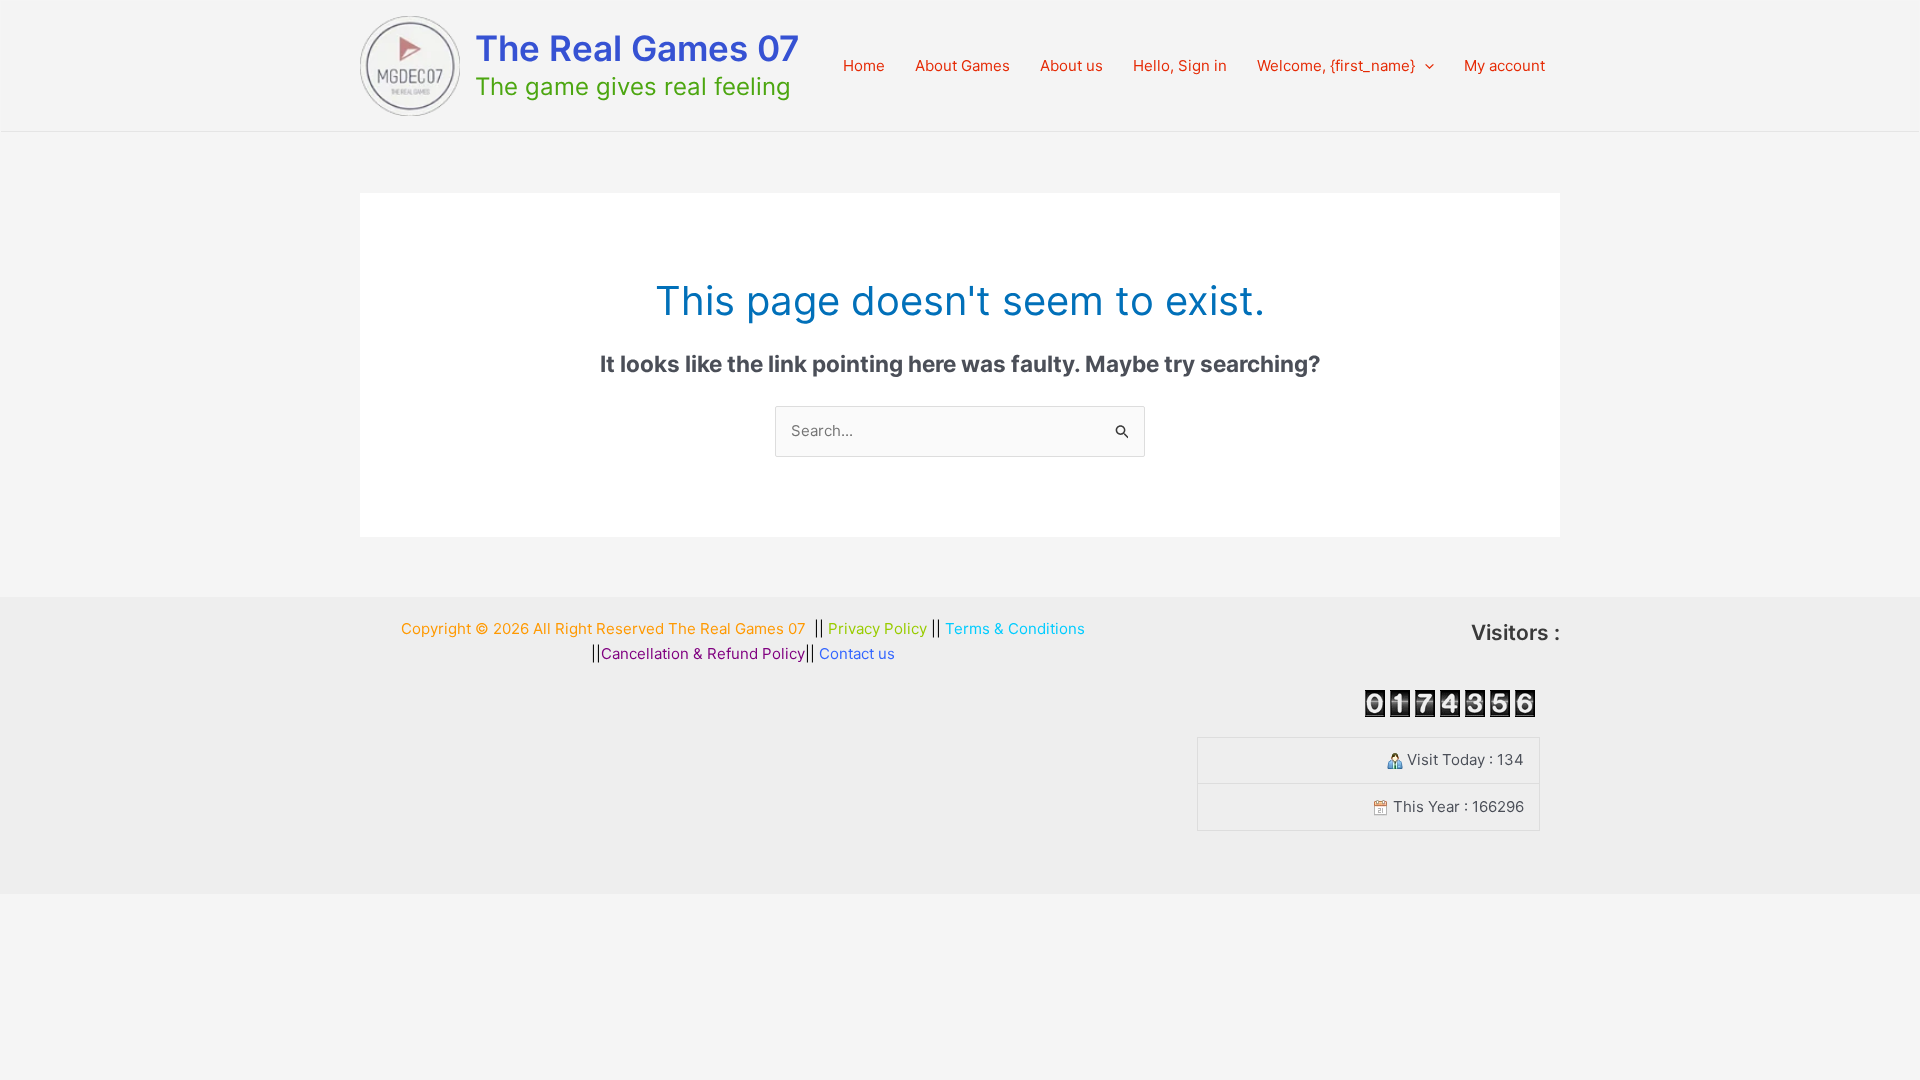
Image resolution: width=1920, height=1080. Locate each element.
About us (1071, 65)
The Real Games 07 (637, 48)
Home (864, 65)
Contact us (857, 653)
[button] (1424, 66)
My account (1504, 65)
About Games (962, 65)
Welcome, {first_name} (1336, 65)
